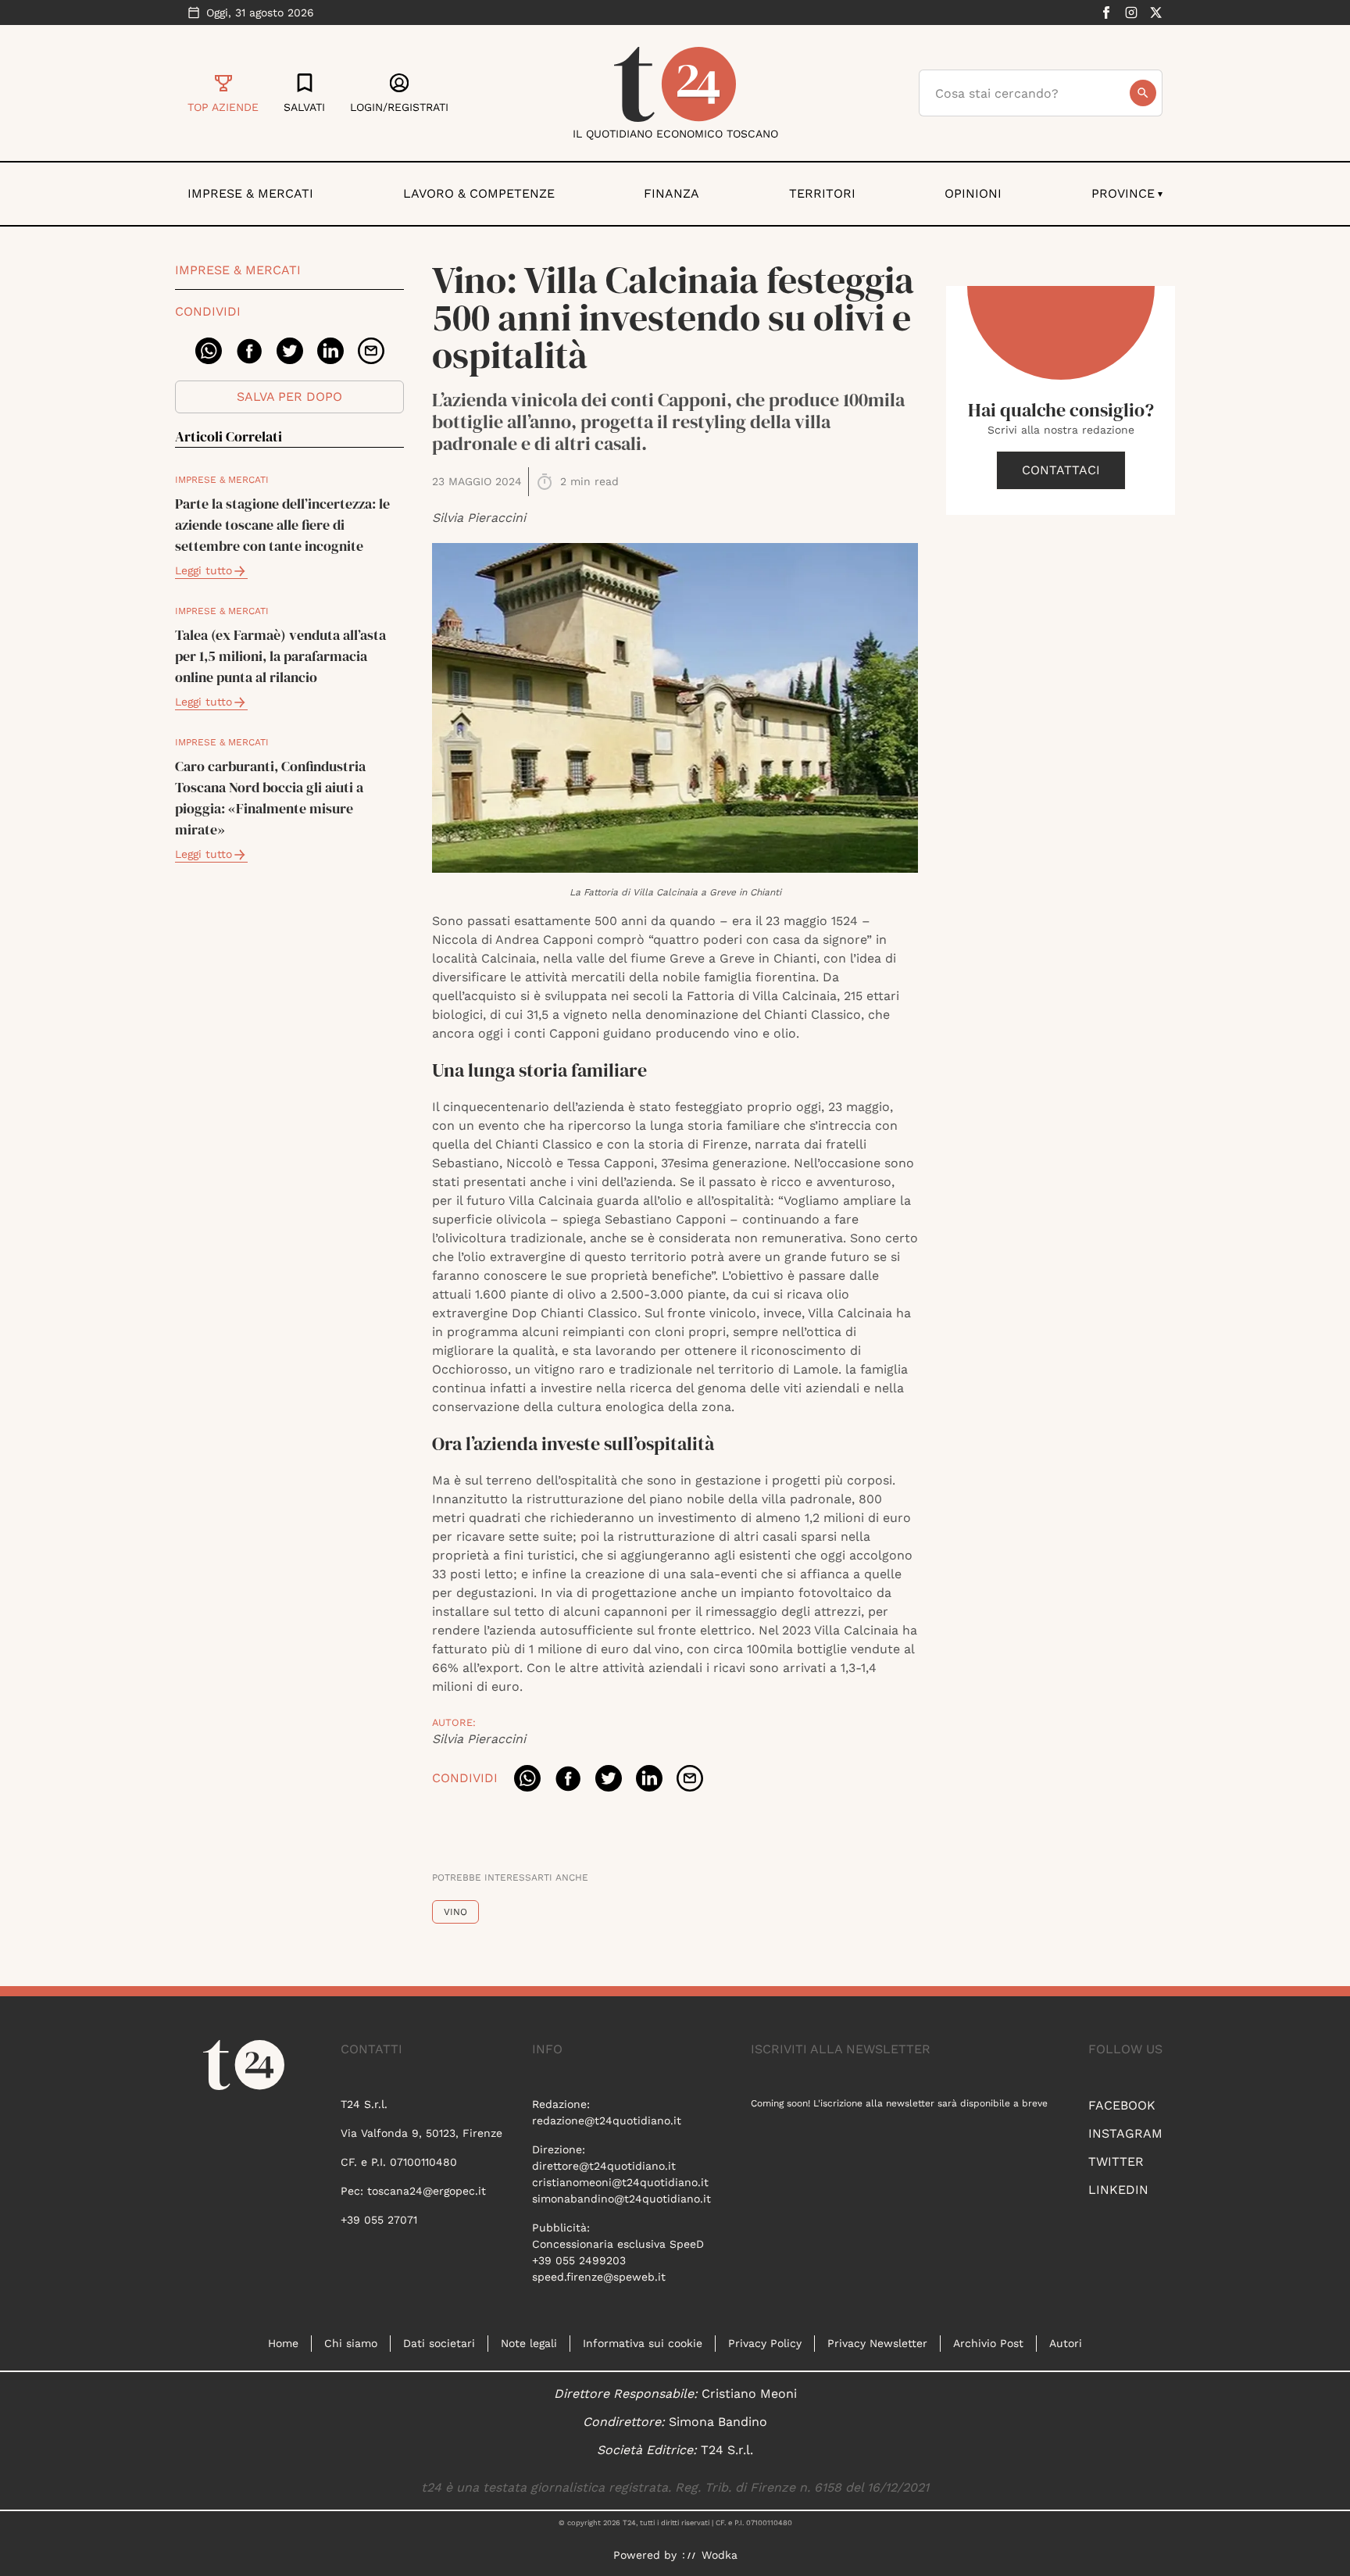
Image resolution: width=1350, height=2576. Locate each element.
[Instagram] (1131, 13)
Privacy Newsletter (877, 2343)
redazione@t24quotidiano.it (607, 2120)
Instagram (1125, 2133)
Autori (1066, 2343)
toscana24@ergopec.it (427, 2191)
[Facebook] (1106, 13)
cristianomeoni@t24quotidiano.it (620, 2182)
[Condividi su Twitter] (290, 351)
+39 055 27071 (379, 2220)
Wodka (720, 2555)
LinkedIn (1118, 2190)
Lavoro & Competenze (479, 193)
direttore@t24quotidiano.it (604, 2166)
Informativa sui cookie (643, 2343)
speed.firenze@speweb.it (599, 2277)
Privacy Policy (765, 2343)
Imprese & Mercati (250, 193)
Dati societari (439, 2343)
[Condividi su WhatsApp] (209, 351)
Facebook (1122, 2105)
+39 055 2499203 (579, 2260)
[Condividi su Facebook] (249, 351)
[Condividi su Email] (371, 351)
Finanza (671, 193)
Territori (822, 193)
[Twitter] (1156, 13)
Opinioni (973, 193)
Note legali (529, 2343)
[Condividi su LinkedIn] (330, 351)
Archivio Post (988, 2343)
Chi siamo (351, 2343)
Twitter (1116, 2162)
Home (283, 2343)
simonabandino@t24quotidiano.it (621, 2199)
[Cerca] (1143, 93)
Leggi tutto (204, 570)
